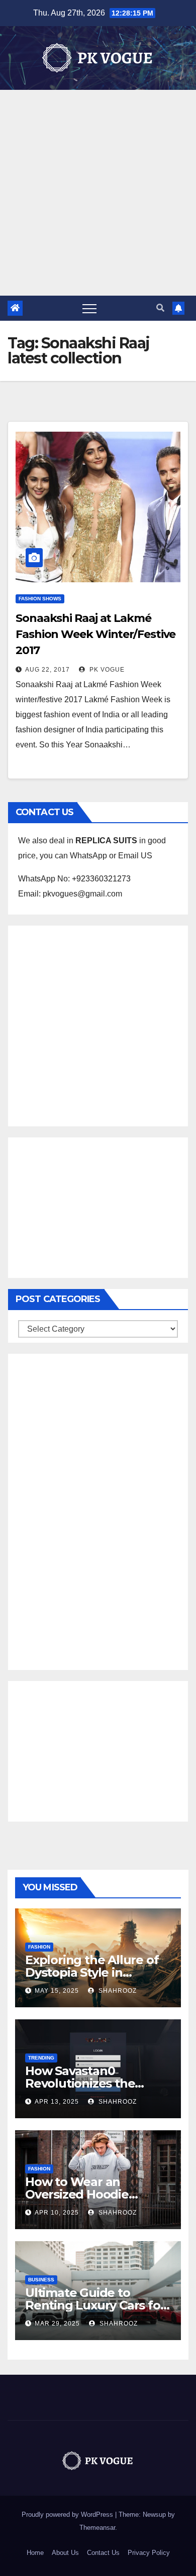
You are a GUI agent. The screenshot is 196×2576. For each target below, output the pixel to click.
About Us (65, 2553)
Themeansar (97, 2528)
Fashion (39, 1947)
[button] (160, 308)
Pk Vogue (106, 670)
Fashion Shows (40, 599)
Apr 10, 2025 (57, 2213)
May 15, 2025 (57, 1991)
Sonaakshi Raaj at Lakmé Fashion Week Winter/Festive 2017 (95, 634)
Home (35, 2553)
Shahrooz (117, 1991)
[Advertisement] (98, 193)
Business (41, 2280)
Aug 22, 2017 (47, 670)
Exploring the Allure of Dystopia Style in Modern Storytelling (92, 1972)
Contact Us (103, 2553)
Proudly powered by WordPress (68, 2515)
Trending (41, 2058)
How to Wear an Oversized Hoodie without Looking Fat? (88, 2194)
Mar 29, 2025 (57, 2324)
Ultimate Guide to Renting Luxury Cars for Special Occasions (95, 2305)
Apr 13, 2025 (57, 2102)
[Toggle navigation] (89, 308)
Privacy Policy (149, 2553)
